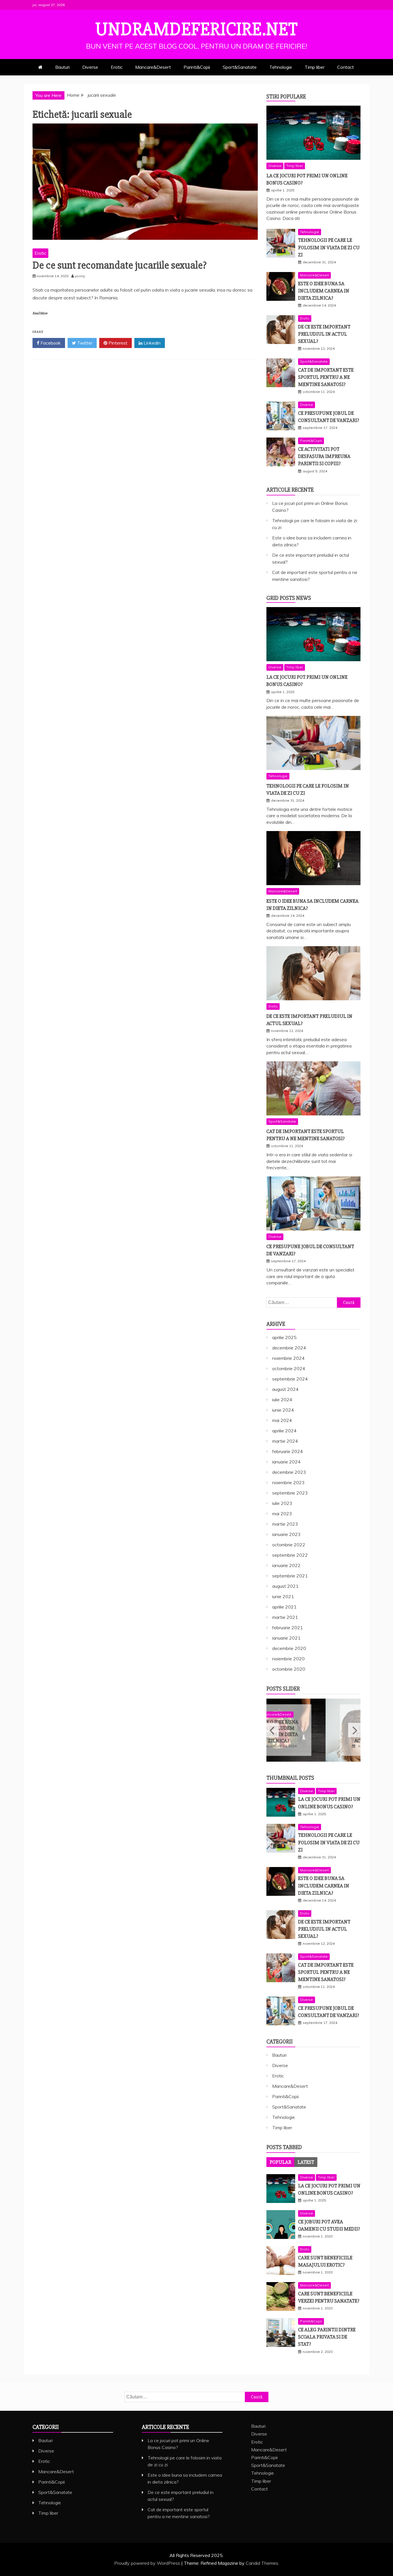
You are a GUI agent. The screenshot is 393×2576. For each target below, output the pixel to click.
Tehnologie (281, 67)
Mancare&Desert (153, 67)
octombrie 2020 (289, 1669)
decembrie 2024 (289, 1348)
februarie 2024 (288, 1451)
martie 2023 (285, 1524)
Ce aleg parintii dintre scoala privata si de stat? (327, 2337)
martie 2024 (285, 1441)
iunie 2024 (283, 1410)
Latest (306, 2162)
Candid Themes (262, 2563)
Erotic (117, 67)
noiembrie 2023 (288, 1482)
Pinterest (117, 343)
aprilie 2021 (284, 1607)
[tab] (280, 2162)
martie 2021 (285, 1617)
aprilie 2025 (284, 1337)
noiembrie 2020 (288, 1659)
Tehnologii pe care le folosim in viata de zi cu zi (329, 247)
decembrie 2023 (289, 1472)
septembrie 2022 (290, 1555)
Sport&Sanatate (240, 67)
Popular (280, 2162)
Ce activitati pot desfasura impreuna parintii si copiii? (324, 456)
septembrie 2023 (290, 1493)
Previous (273, 1730)
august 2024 (285, 1389)
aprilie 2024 (284, 1431)
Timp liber (315, 67)
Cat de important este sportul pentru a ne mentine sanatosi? (326, 377)
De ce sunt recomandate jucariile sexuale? (120, 265)
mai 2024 (282, 1420)
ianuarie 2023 (286, 1534)
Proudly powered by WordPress (148, 2563)
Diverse (90, 67)
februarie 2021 (288, 1628)
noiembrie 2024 (288, 1358)
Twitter (84, 343)
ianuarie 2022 (286, 1565)
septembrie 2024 (290, 1379)
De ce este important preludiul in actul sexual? (324, 334)
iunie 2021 (283, 1596)
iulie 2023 (282, 1503)
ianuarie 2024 (286, 1462)
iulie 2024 (282, 1400)
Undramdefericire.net (197, 29)
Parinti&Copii (197, 67)
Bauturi (62, 67)
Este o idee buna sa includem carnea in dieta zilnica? (324, 291)
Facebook (50, 343)
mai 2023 (282, 1514)
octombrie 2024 (289, 1368)
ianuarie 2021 (286, 1638)
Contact (346, 67)
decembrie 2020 (289, 1648)
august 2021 (285, 1586)
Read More (40, 313)
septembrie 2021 (290, 1576)
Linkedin (151, 343)
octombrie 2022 (289, 1545)
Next (354, 1730)
